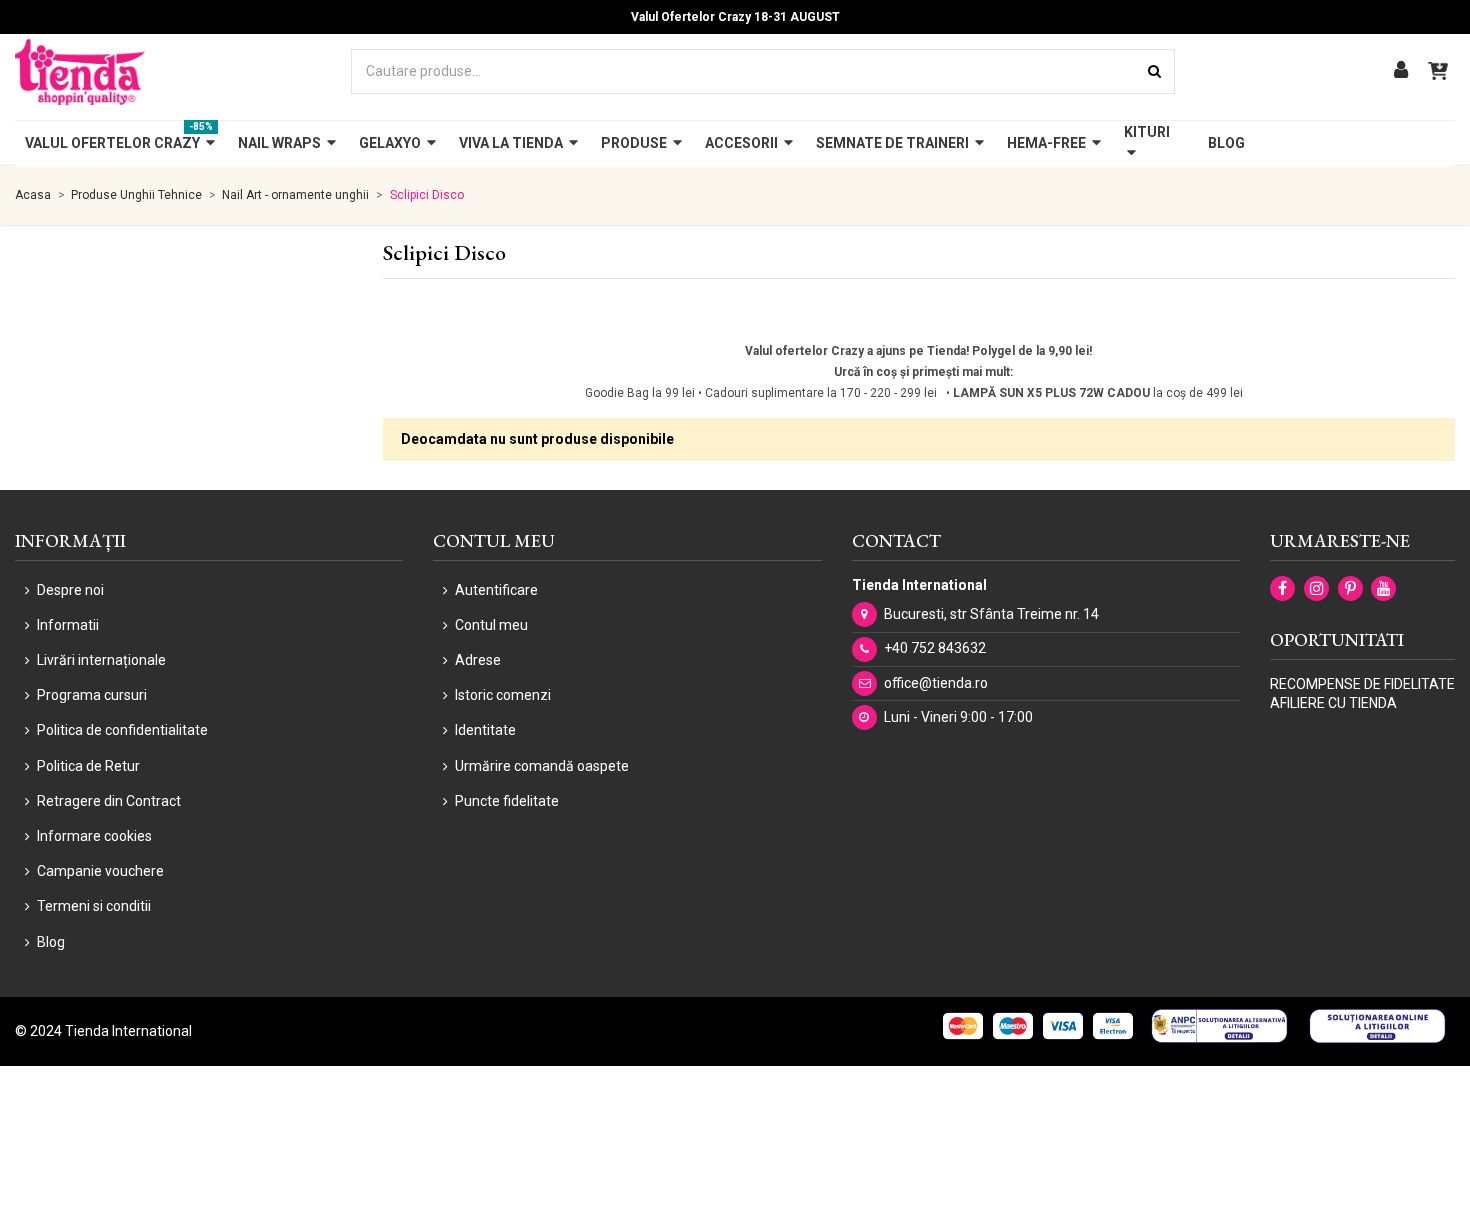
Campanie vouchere (100, 871)
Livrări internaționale (101, 660)
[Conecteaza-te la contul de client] (1401, 71)
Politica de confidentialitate (122, 730)
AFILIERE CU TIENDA (1333, 703)
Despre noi (70, 590)
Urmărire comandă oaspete (542, 766)
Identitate (485, 730)
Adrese (478, 660)
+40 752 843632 (935, 648)
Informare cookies (94, 836)
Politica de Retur (88, 766)
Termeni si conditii (94, 906)
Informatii (68, 625)
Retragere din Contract (109, 801)
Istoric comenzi (503, 695)
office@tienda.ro (936, 683)
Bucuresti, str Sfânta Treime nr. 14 (991, 614)
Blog (51, 942)
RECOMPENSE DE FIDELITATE (1362, 684)
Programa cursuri (92, 695)
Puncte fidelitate (507, 801)
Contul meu (491, 625)
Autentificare (496, 590)
